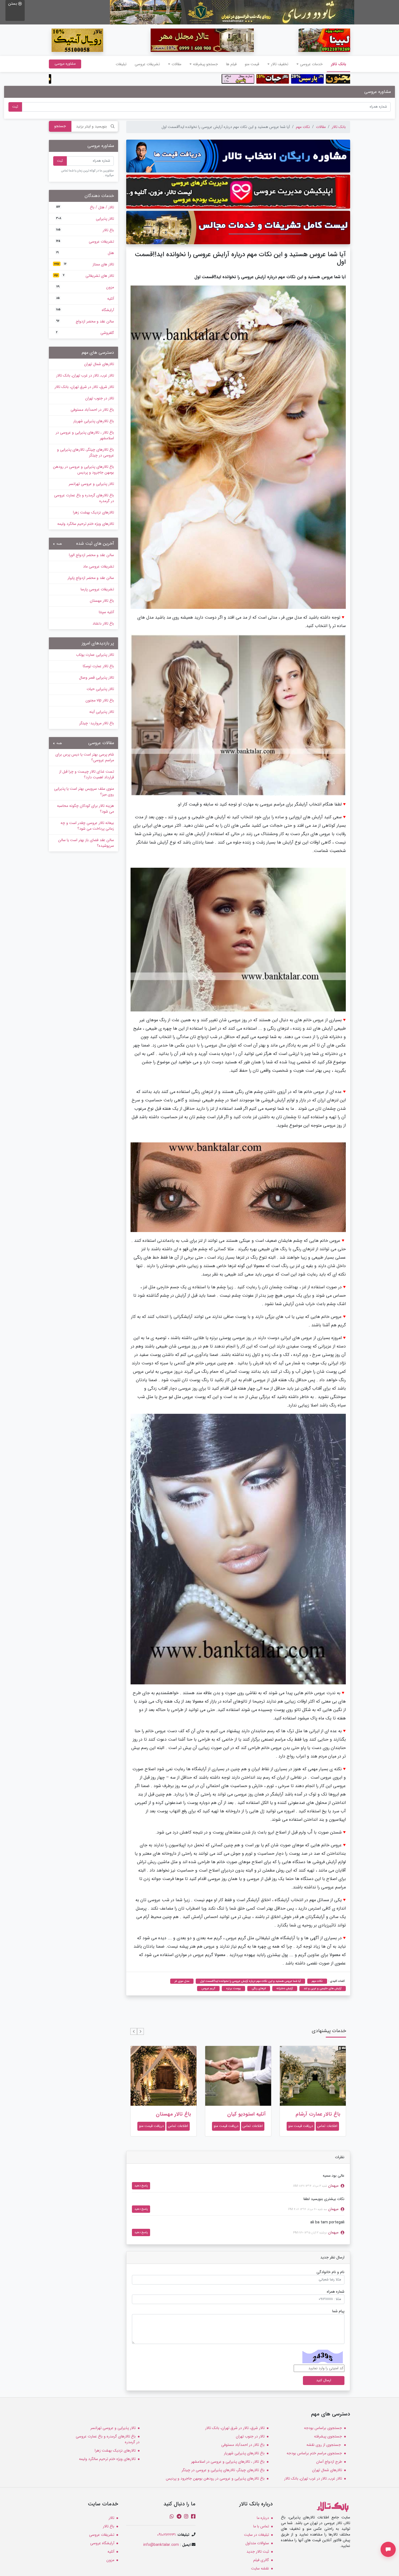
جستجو (60, 126)
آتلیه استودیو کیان (321, 2114)
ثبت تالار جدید (258, 2552)
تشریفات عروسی (147, 64)
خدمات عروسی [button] (311, 64)
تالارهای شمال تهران (99, 364)
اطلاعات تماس (327, 2126)
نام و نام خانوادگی (330, 2272)
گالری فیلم (261, 2560)
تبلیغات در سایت (256, 2535)
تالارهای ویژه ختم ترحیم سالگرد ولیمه (86, 524)
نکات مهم (303, 127)
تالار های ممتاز (84, 264)
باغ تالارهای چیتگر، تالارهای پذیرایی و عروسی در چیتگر (85, 452)
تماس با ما (261, 2526)
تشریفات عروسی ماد (99, 566)
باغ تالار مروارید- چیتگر (97, 723)
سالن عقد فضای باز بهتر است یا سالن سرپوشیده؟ (86, 843)
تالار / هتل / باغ (85, 207)
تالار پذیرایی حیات (100, 689)
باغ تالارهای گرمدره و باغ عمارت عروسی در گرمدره (84, 498)
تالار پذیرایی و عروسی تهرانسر (91, 484)
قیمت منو (252, 64)
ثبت (15, 107)
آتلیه (85, 299)
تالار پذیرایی (85, 219)
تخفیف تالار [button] (280, 64)
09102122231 (166, 2535)
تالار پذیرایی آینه (102, 712)
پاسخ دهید (141, 2186)
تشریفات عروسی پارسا (97, 589)
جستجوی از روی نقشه (324, 2445)
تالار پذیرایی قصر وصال (96, 678)
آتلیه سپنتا (106, 612)
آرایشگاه (85, 310)
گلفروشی (85, 333)
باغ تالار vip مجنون (100, 700)
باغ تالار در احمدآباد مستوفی (92, 410)
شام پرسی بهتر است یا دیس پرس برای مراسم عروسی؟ (85, 757)
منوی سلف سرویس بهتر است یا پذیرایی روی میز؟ (84, 792)
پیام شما (338, 2311)
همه (59, 544)
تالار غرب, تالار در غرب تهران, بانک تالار (85, 375)
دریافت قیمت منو (301, 2126)
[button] (140, 2031)
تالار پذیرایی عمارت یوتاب (95, 655)
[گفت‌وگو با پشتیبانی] (388, 2549)
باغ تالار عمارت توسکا (98, 666)
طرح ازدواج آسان (329, 2462)
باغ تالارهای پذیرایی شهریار (94, 421)
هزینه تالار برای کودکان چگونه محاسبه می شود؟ (85, 809)
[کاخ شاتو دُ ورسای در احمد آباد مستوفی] (232, 12)
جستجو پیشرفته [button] (205, 64)
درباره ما (263, 2518)
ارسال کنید (324, 2380)
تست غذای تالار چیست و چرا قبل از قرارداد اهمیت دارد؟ (87, 774)
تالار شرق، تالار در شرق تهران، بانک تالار (84, 387)
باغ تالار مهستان (248, 2114)
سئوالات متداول (257, 2543)
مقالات (321, 127)
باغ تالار (85, 230)
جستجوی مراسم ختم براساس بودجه (314, 2453)
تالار (111, 2518)
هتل (85, 253)
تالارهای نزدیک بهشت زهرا (94, 512)
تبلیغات (121, 64)
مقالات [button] (176, 64)
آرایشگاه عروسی (102, 2543)
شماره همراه (336, 2292)
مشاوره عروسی (65, 64)
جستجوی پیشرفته (328, 2436)
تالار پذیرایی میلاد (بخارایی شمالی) (172, 2117)
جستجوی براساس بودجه (323, 2428)
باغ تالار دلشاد (103, 623)
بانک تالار (336, 64)
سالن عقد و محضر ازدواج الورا (91, 555)
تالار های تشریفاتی (84, 276)
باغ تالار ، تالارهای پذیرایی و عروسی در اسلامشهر (85, 435)
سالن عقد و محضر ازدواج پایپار (91, 578)
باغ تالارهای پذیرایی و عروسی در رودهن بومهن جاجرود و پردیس (83, 470)
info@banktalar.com (161, 2545)
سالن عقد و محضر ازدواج (85, 321)
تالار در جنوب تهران (100, 398)
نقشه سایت (260, 2568)
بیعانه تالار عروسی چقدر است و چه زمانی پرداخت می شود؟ (87, 826)
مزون (85, 287)
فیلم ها (231, 64)
